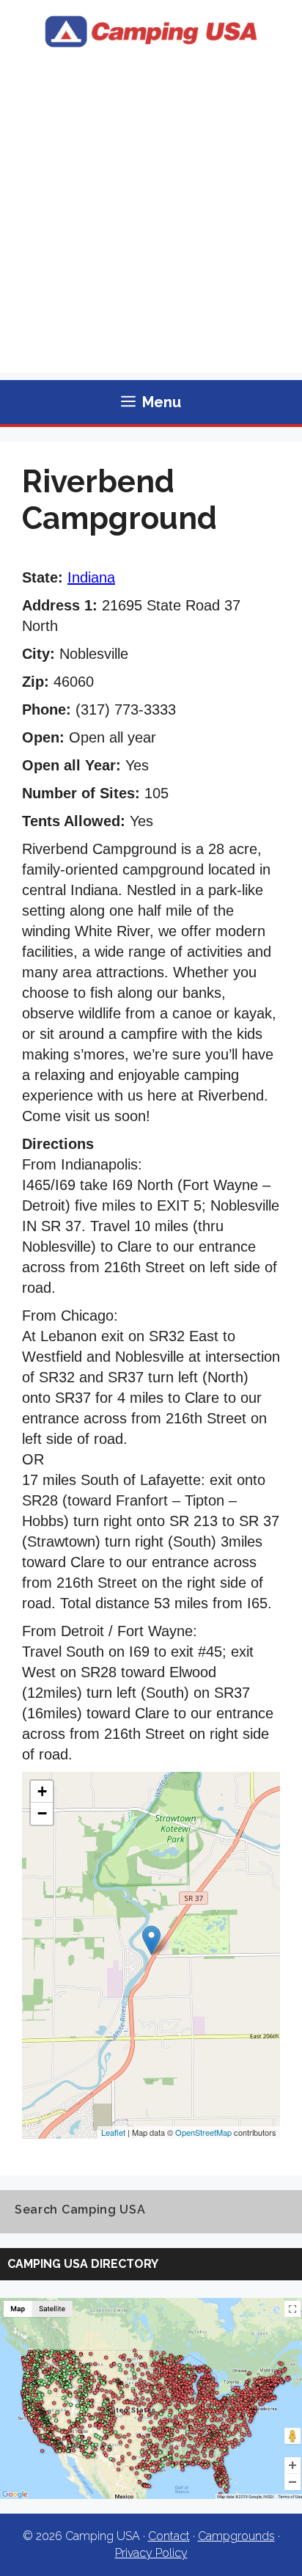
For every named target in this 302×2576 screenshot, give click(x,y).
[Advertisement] (151, 222)
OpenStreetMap (203, 2132)
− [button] (42, 1813)
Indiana (91, 577)
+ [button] (42, 1791)
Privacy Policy (151, 2553)
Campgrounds (236, 2536)
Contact (169, 2536)
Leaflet (113, 2132)
